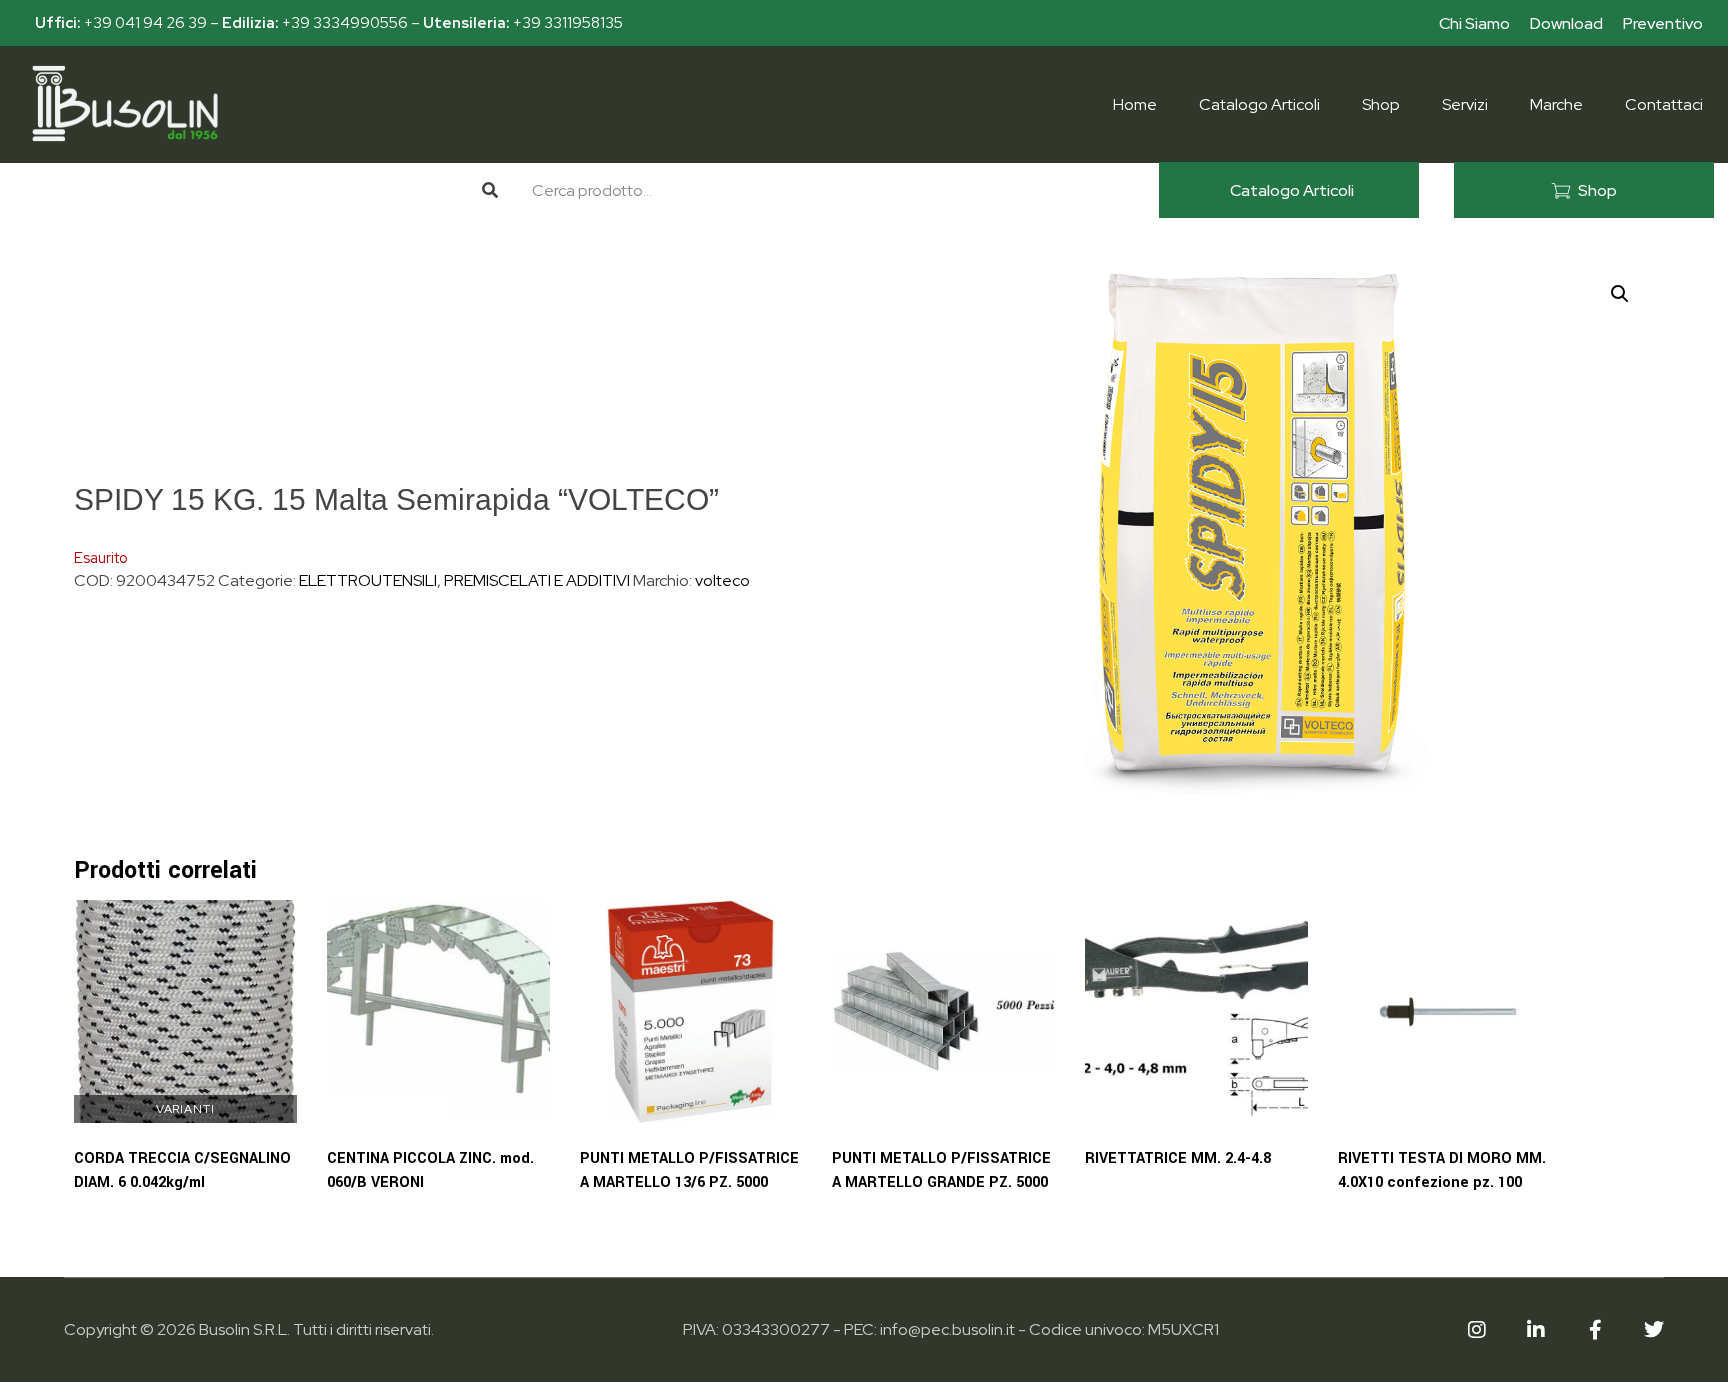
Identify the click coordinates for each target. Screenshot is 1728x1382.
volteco (722, 580)
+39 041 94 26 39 (145, 23)
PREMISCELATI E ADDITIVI (537, 580)
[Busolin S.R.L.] (125, 103)
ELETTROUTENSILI (368, 580)
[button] (1620, 294)
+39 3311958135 (568, 23)
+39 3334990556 (345, 23)
